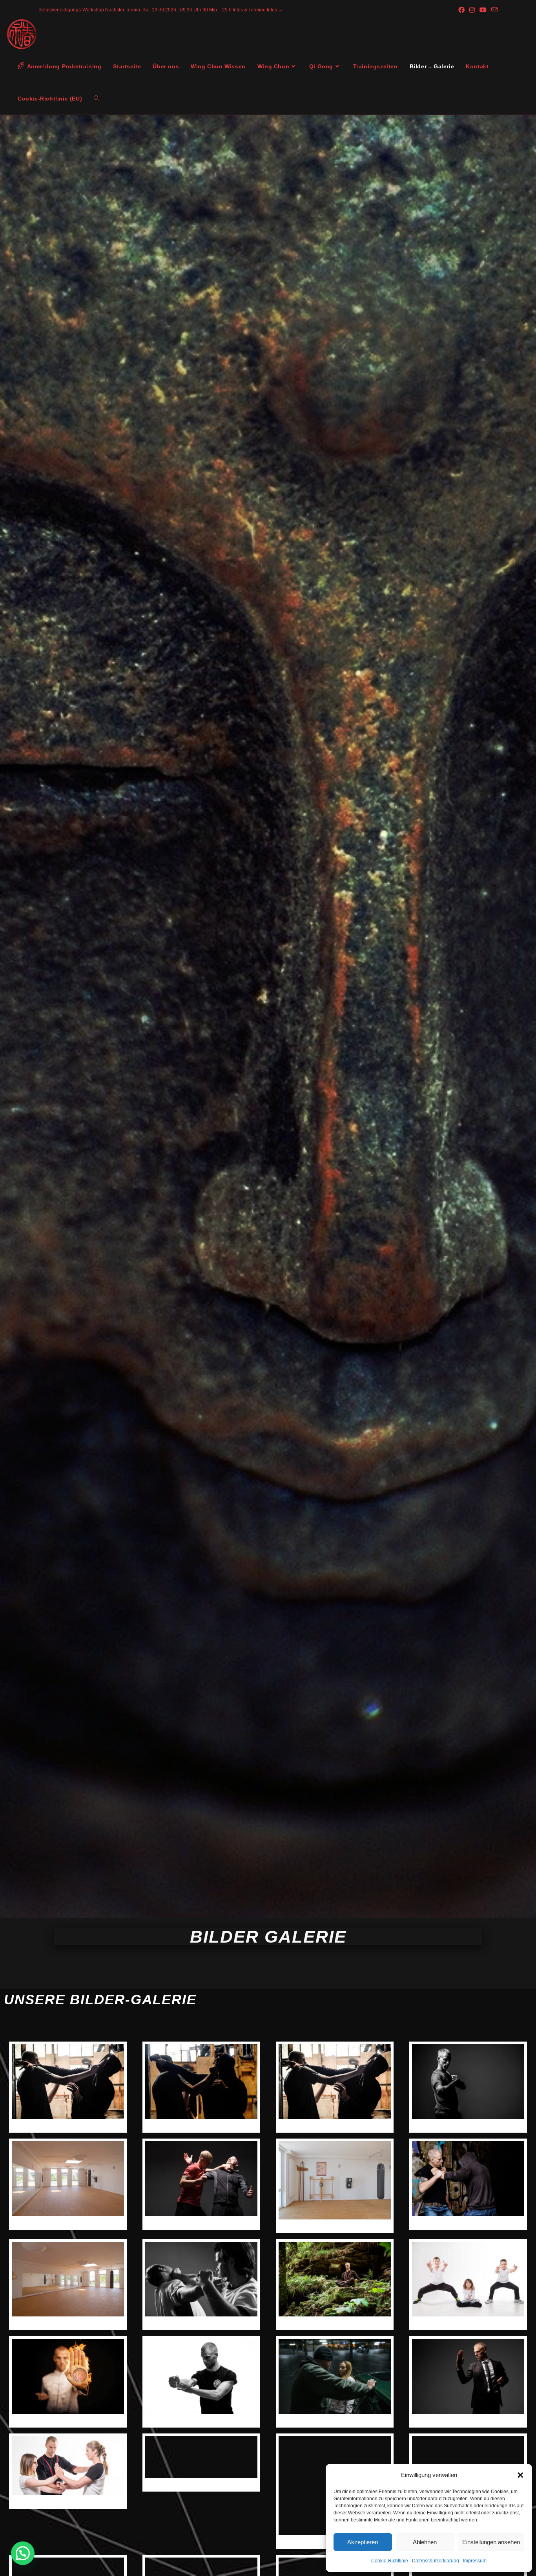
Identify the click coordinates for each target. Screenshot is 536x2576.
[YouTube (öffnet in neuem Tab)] (483, 10)
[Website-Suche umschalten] (97, 99)
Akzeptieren (363, 2542)
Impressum (475, 2561)
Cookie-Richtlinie (390, 2561)
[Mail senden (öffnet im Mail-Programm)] (493, 10)
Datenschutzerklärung (436, 2561)
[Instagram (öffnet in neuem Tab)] (472, 10)
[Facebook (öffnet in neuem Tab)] (461, 10)
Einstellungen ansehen (491, 2542)
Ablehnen (425, 2542)
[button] (520, 2475)
